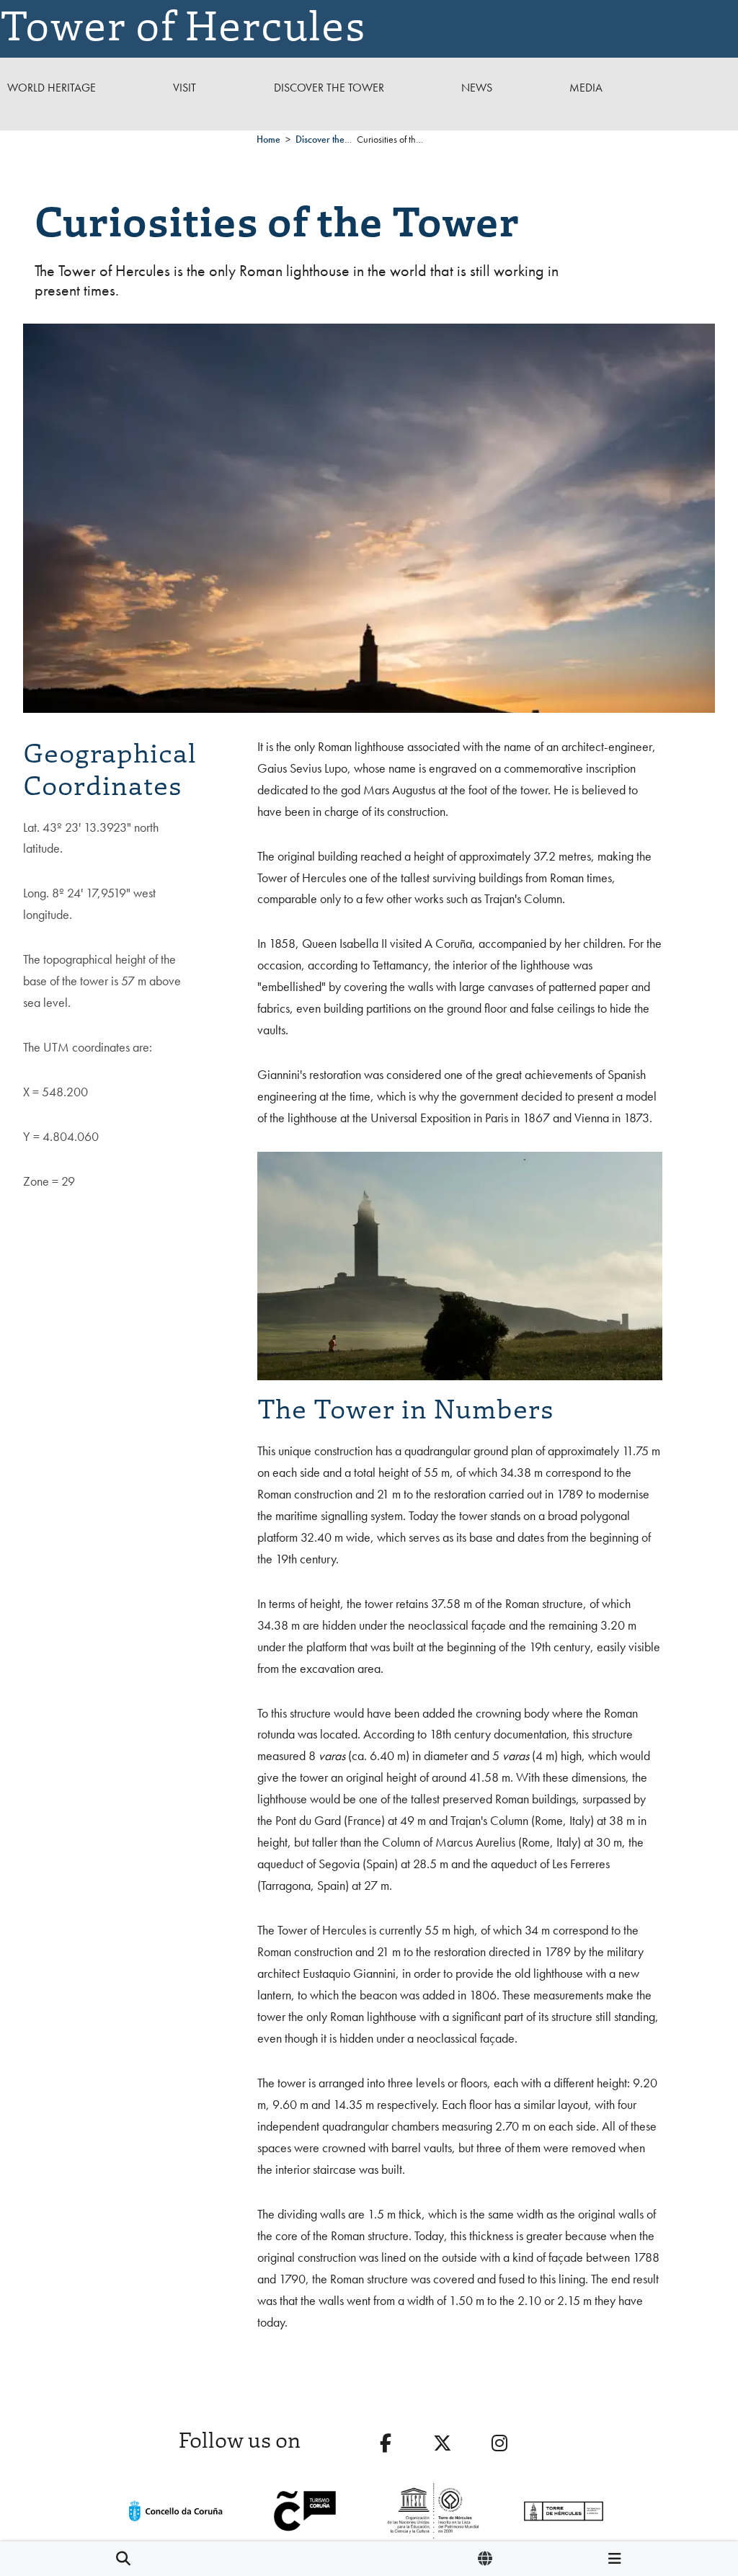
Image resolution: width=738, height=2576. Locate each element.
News (477, 88)
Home (268, 139)
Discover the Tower (329, 88)
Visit (184, 88)
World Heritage (52, 88)
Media (586, 88)
